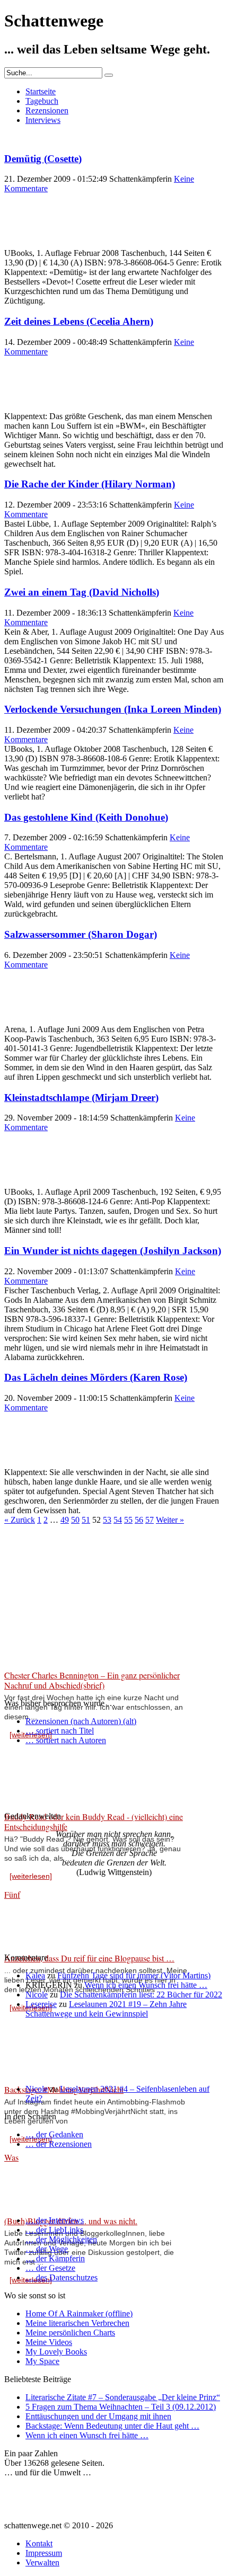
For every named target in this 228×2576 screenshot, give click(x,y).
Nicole (37, 1995)
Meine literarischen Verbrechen (77, 2323)
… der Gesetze (50, 2268)
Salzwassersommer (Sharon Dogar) (81, 934)
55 (128, 1520)
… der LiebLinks (54, 2230)
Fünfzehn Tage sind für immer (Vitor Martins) (134, 1975)
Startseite (41, 91)
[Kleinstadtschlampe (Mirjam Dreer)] (31, 1182)
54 (118, 1520)
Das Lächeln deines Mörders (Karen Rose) (96, 1377)
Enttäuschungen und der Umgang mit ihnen (98, 2416)
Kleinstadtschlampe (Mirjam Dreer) (81, 1098)
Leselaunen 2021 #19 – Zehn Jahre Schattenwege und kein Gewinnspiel (106, 2009)
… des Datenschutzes (62, 2277)
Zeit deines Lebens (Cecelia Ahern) (79, 321)
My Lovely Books (56, 2352)
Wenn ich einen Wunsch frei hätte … (146, 1985)
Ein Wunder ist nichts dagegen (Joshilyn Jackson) (113, 1251)
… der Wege (47, 2249)
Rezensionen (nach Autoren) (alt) (81, 1721)
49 (65, 1520)
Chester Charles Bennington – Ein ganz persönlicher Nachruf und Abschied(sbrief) (92, 1680)
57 (150, 1520)
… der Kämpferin (55, 2258)
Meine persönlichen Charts (70, 2333)
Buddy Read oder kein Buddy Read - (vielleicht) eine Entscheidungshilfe (94, 1822)
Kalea (35, 1975)
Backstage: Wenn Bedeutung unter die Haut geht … (112, 2426)
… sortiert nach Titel (60, 1731)
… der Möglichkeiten (61, 2239)
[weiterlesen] (31, 1876)
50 (75, 1520)
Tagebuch (42, 101)
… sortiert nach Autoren (66, 1740)
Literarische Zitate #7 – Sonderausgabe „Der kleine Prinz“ (123, 2397)
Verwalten (42, 2562)
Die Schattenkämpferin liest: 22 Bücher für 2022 (141, 1995)
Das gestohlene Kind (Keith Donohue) (86, 817)
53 (107, 1520)
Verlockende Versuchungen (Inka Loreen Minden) (113, 709)
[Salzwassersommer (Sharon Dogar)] (31, 1020)
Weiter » (170, 1520)
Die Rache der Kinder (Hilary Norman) (90, 484)
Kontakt (39, 2543)
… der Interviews (55, 2220)
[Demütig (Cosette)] (31, 243)
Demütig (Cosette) (43, 159)
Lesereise (41, 2004)
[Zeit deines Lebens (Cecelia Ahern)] (31, 407)
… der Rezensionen (59, 2144)
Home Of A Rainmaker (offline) (79, 2313)
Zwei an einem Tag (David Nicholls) (82, 592)
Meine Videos (49, 2342)
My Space (42, 2361)
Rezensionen (47, 110)
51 (86, 1520)
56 (139, 1520)
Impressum (44, 2553)
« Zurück (20, 1520)
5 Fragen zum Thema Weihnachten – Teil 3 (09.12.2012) (121, 2407)
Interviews (43, 120)
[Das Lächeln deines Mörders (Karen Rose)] (31, 1463)
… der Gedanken (54, 2134)
